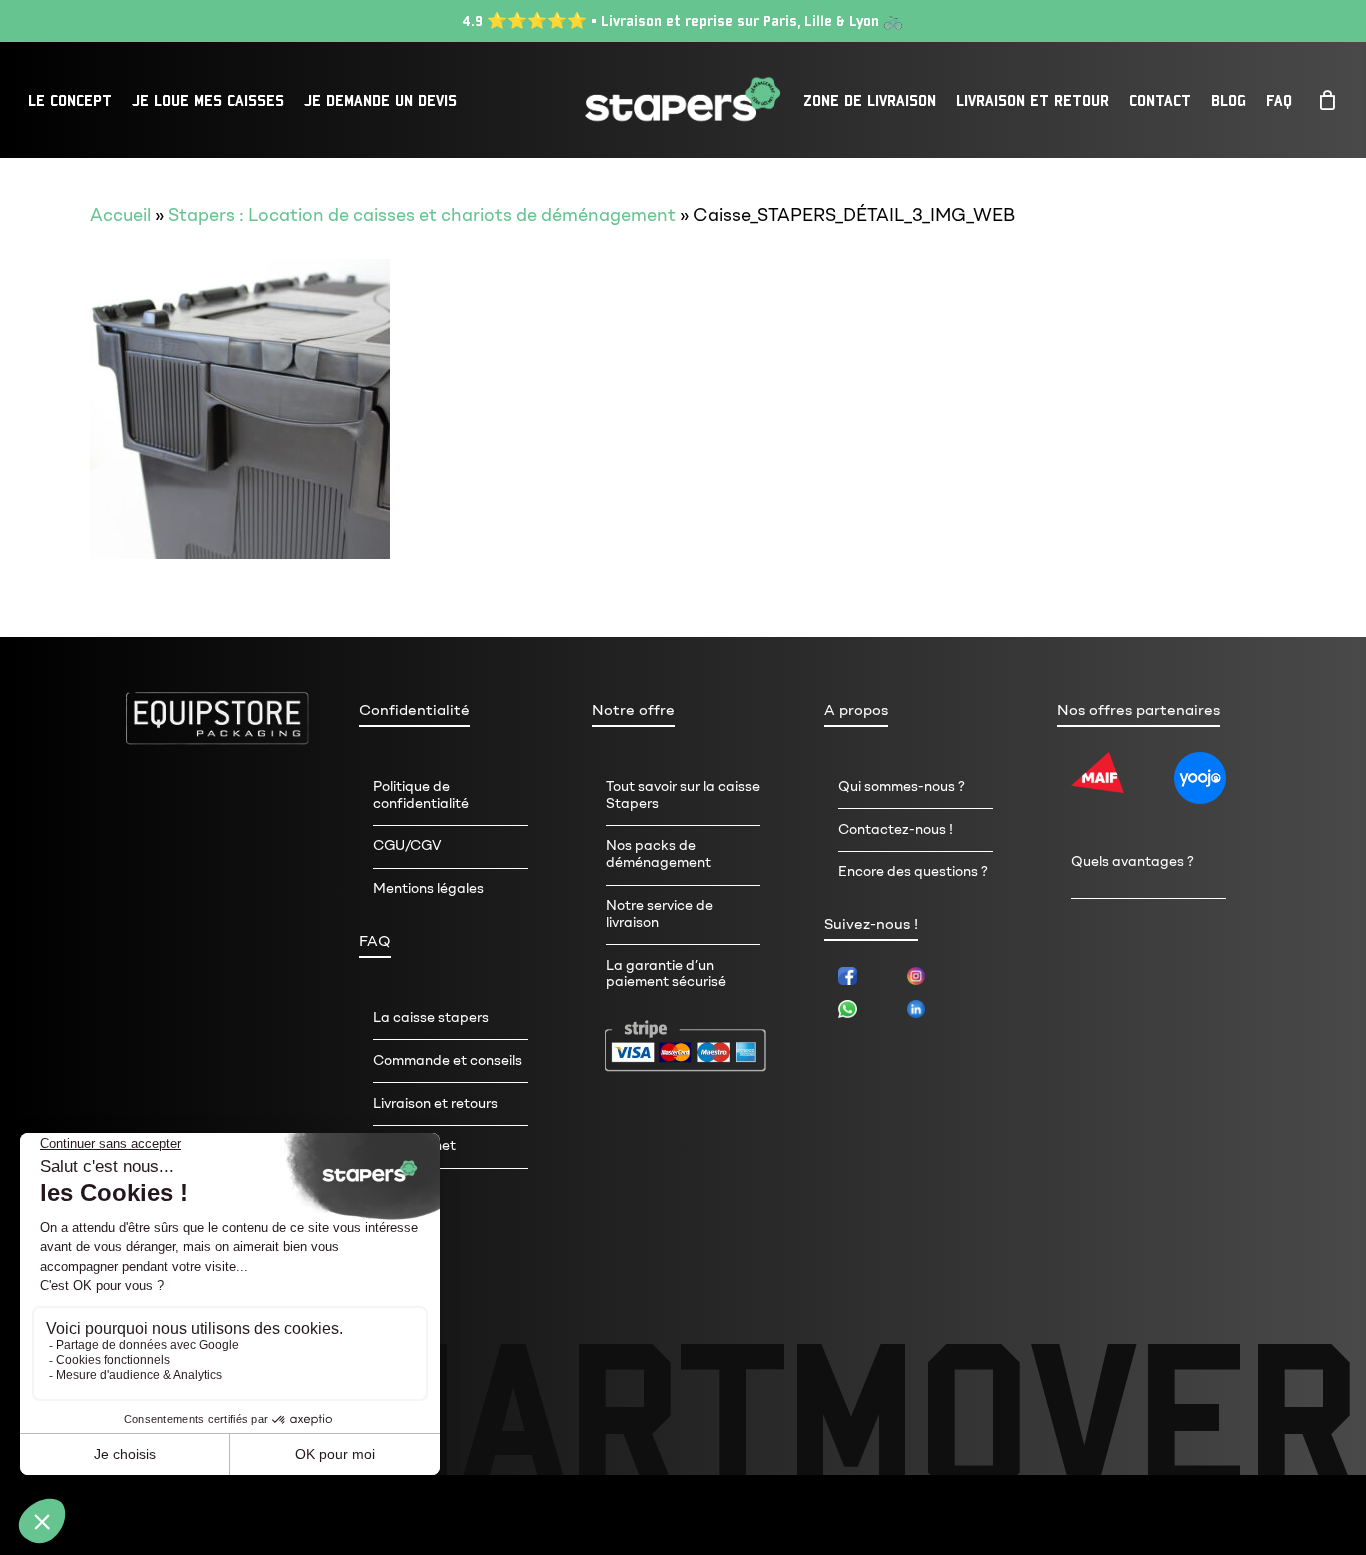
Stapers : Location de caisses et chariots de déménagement (422, 215)
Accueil (120, 215)
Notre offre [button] (633, 710)
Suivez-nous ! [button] (871, 924)
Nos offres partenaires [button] (1138, 710)
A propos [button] (856, 710)
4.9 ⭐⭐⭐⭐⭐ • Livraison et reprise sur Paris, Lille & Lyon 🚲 (683, 20)
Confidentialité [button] (414, 710)
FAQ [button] (375, 941)
